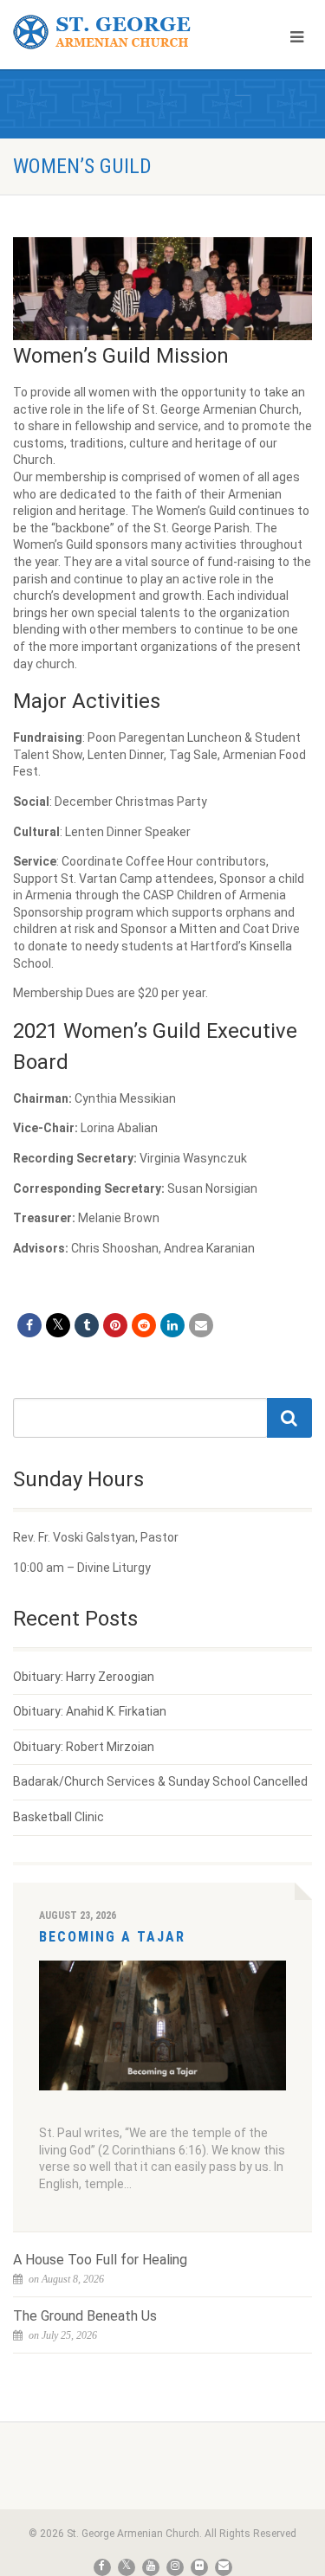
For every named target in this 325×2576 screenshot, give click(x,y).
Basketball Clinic (58, 1817)
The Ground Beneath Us (85, 2316)
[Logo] (108, 32)
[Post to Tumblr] (87, 1325)
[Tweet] (58, 1325)
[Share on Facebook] (29, 1325)
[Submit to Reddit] (144, 1325)
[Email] (201, 1325)
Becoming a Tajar (112, 1937)
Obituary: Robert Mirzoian (84, 1747)
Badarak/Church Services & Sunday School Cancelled (160, 1781)
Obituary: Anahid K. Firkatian (90, 1711)
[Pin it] (115, 1325)
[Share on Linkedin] (172, 1325)
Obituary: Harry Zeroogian (84, 1677)
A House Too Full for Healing (100, 2260)
